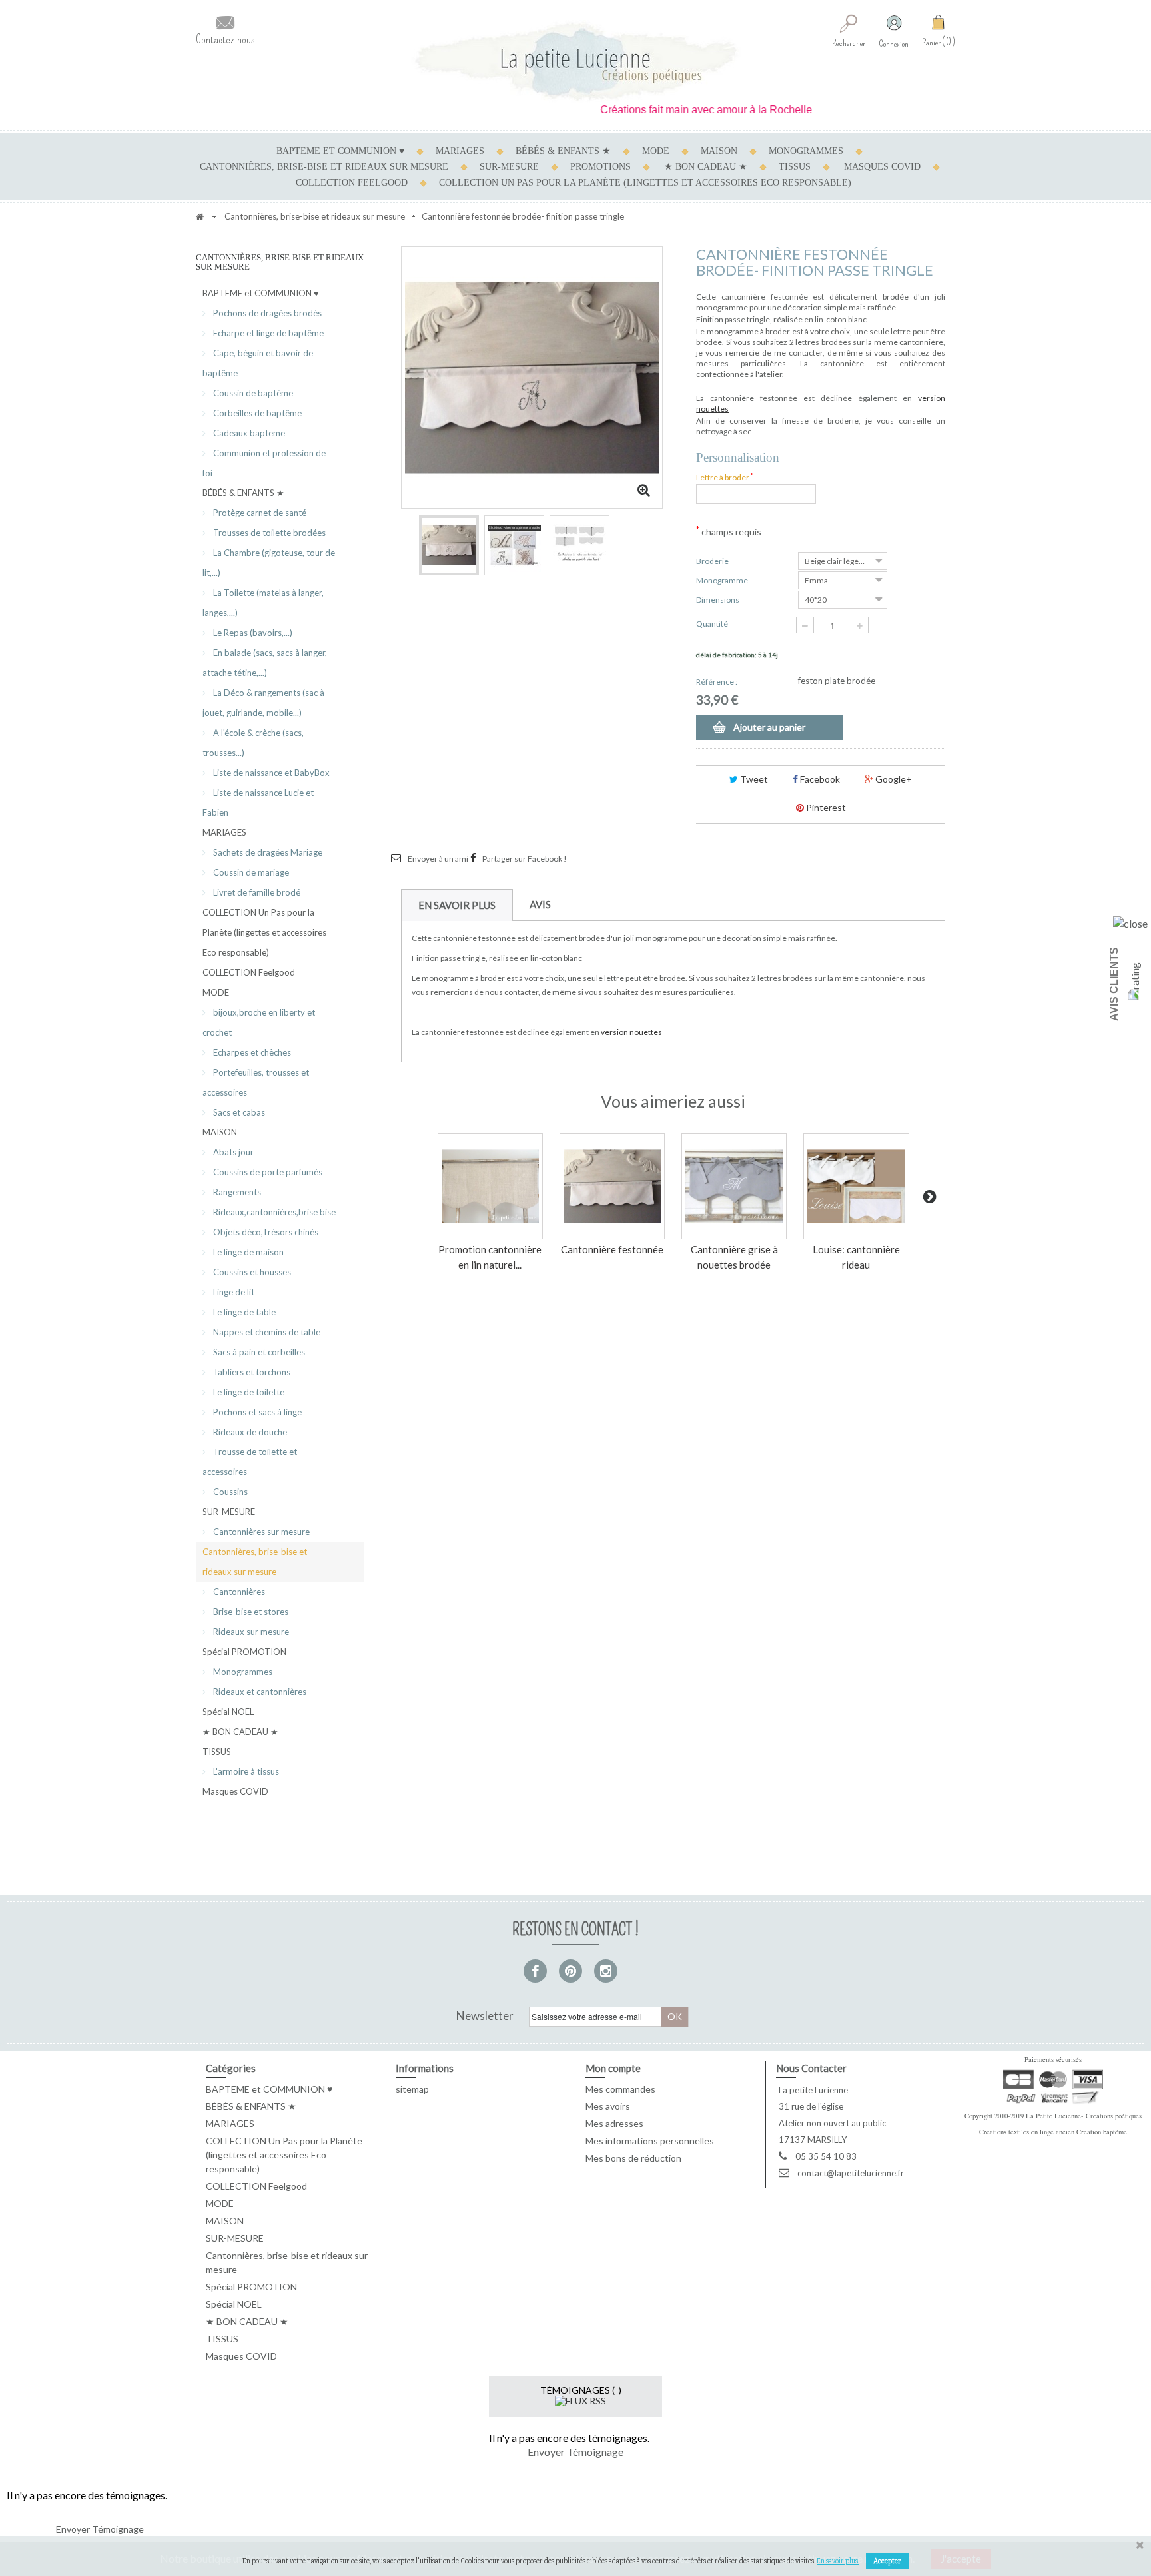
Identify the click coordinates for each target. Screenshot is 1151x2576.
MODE (656, 151)
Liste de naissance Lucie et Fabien (258, 803)
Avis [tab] (540, 904)
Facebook (819, 779)
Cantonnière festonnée (612, 1249)
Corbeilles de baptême (256, 413)
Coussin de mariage (250, 872)
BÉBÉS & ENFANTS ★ (563, 151)
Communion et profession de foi (264, 463)
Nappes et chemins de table (266, 1332)
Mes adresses (614, 2123)
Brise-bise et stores (250, 1612)
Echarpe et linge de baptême (267, 333)
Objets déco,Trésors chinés (265, 1232)
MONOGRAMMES (806, 151)
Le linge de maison (247, 1252)
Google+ (893, 779)
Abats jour (232, 1152)
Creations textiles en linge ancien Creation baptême (1053, 2132)
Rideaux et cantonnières (259, 1692)
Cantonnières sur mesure (260, 1532)
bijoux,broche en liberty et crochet (259, 1022)
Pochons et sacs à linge (256, 1412)
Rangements (236, 1192)
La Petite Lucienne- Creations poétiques (1084, 2116)
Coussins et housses (251, 1272)
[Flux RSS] (580, 2400)
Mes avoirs (608, 2106)
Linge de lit (233, 1292)
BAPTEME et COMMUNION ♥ (340, 151)
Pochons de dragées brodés (266, 313)
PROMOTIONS (600, 167)
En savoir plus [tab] (457, 905)
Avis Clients (1114, 984)
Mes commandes (620, 2089)
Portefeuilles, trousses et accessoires (256, 1082)
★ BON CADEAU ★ (706, 167)
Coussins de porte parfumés (267, 1172)
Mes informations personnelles (650, 2141)
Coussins (229, 1492)
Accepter (887, 2561)
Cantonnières (238, 1592)
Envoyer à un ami (438, 859)
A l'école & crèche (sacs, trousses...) (253, 743)
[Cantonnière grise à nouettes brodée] (734, 1186)
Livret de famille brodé (256, 892)
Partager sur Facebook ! (525, 859)
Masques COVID (882, 167)
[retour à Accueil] (200, 216)
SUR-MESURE (509, 167)
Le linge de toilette (248, 1392)
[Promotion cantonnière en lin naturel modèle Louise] (490, 1186)
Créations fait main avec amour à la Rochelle (669, 110)
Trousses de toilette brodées (268, 533)
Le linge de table (243, 1312)
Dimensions (718, 600)
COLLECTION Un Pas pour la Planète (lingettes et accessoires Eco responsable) (645, 183)
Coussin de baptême (252, 393)
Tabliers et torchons (251, 1372)
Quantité (712, 624)
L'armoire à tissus (245, 1771)
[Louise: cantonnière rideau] (856, 1186)
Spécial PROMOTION (244, 1652)
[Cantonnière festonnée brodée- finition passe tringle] (449, 545)
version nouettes (631, 1032)
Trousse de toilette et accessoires (250, 1462)
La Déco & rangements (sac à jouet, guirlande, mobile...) (263, 703)
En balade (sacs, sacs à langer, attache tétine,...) (265, 663)
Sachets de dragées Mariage (267, 852)
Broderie (713, 561)
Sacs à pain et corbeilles (258, 1352)
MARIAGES (460, 151)
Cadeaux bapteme (248, 433)
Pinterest (825, 807)
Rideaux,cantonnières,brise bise (273, 1212)
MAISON (719, 151)
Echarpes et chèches (251, 1052)
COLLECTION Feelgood (352, 183)
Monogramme (723, 580)
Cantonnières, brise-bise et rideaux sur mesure (324, 167)
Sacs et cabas (238, 1112)
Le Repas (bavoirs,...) (252, 633)
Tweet (753, 779)
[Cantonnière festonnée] (612, 1186)
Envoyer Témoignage (575, 2452)
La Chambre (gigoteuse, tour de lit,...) (269, 563)
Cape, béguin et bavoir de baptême (258, 363)
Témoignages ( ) (581, 2390)
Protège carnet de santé (259, 513)
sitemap (412, 2089)
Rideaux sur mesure (250, 1632)
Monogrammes (242, 1672)
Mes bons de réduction (633, 2158)
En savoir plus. (838, 2561)
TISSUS (795, 167)
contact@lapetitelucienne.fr (851, 2173)
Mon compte (613, 2068)
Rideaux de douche (249, 1432)
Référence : (717, 682)
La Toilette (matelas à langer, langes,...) (263, 603)
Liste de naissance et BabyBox (270, 773)
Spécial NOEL (228, 1712)
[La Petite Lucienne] (575, 62)
